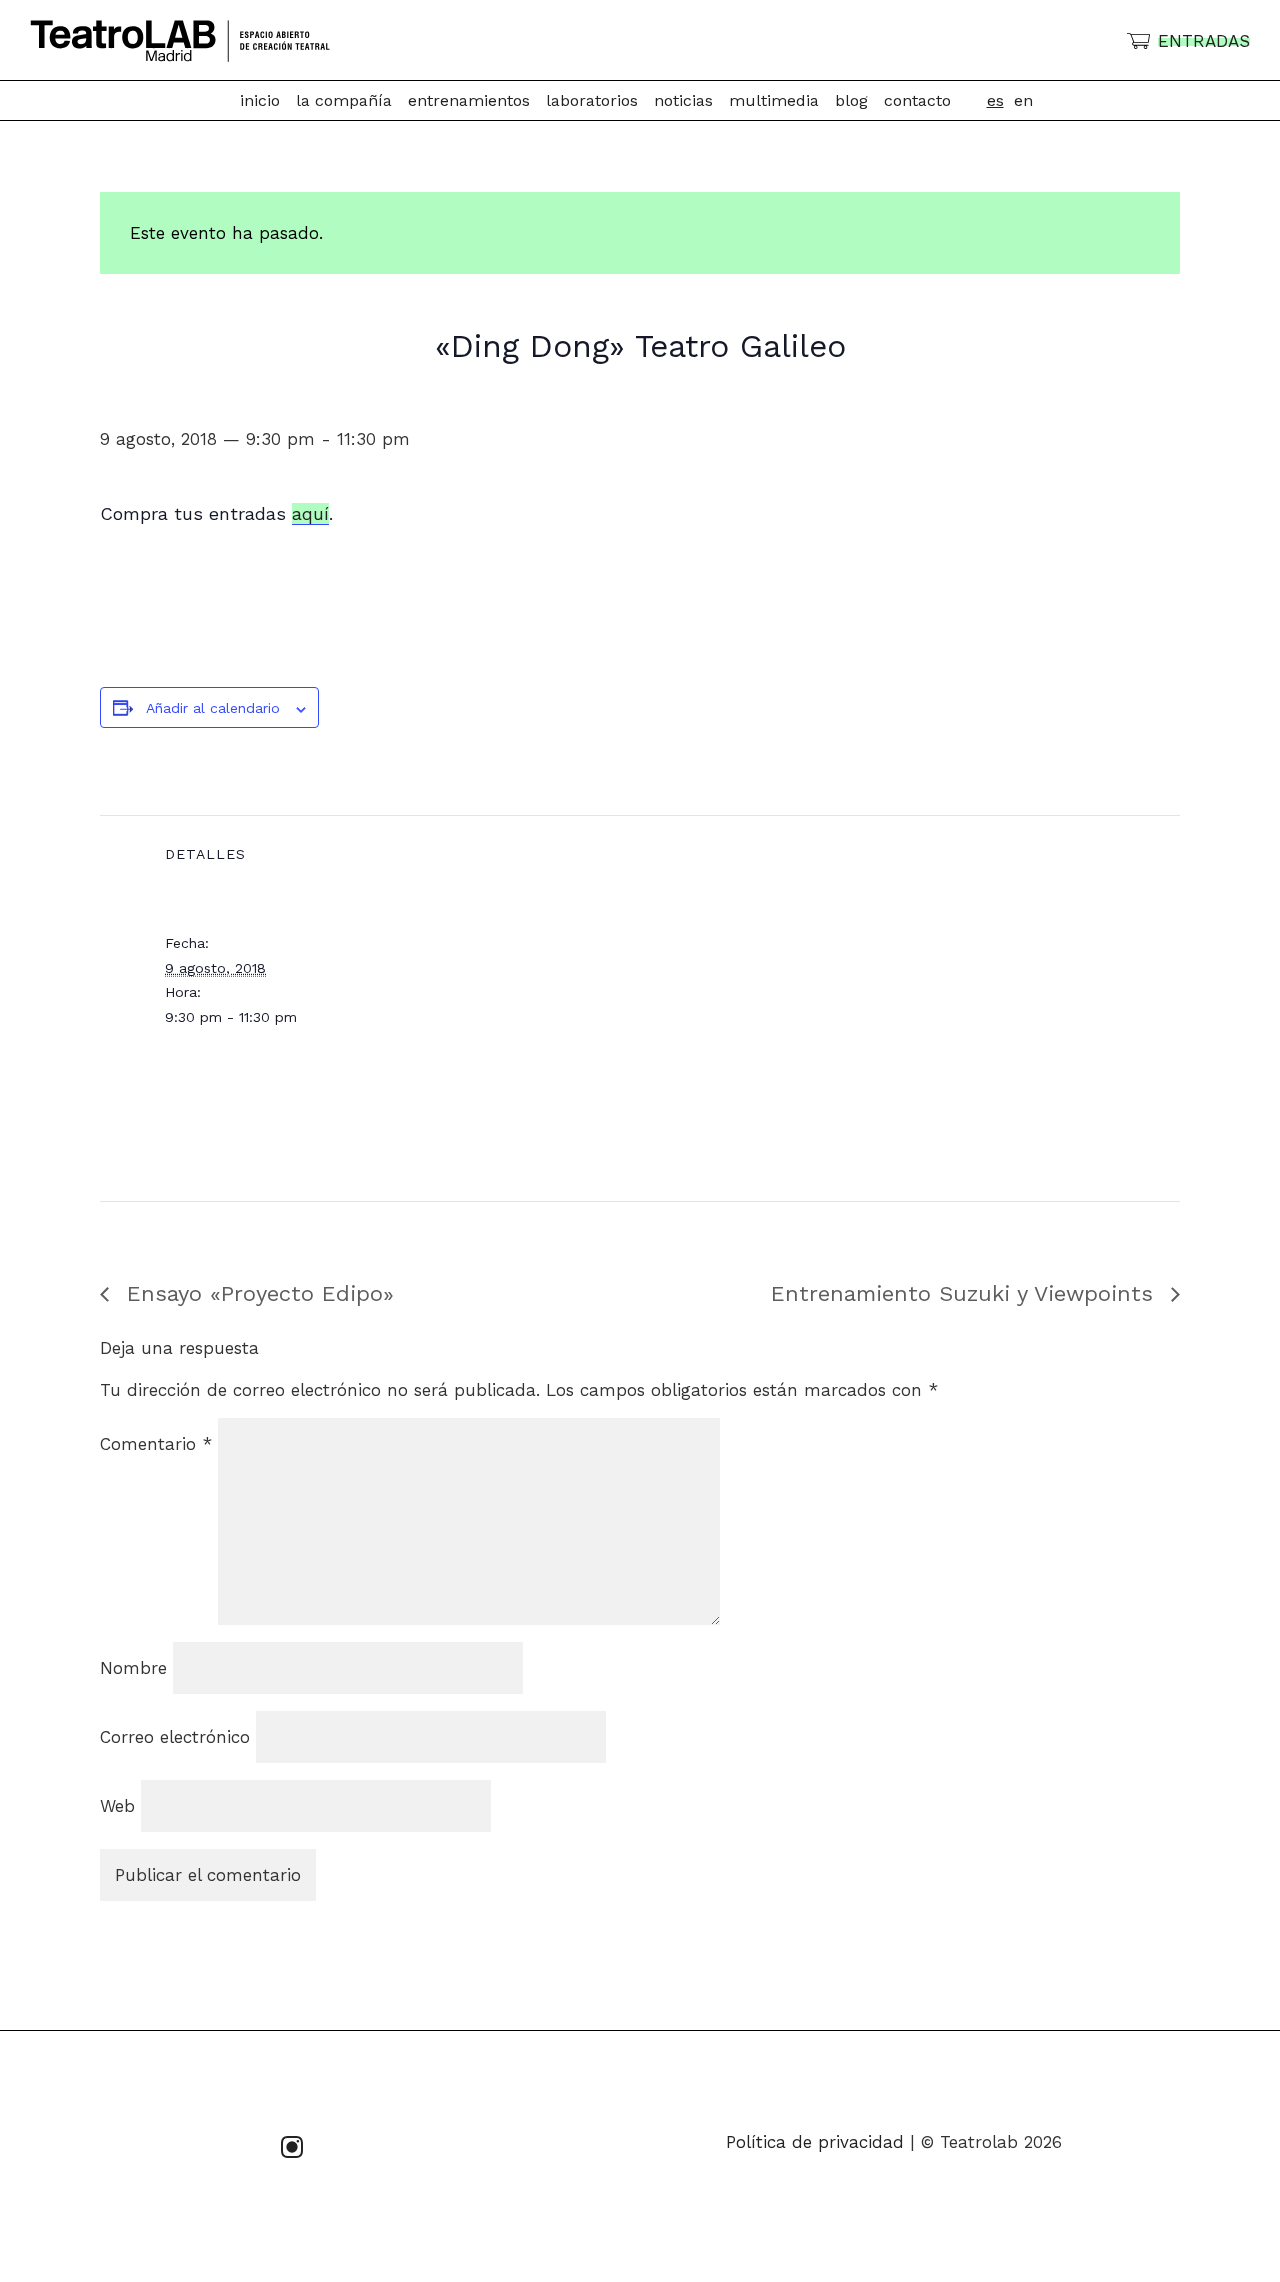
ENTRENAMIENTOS (469, 100)
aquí (310, 513)
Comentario (156, 1444)
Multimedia (774, 100)
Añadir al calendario (213, 708)
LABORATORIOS (592, 100)
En (1023, 100)
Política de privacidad (815, 2142)
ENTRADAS (1204, 41)
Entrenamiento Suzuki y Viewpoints (966, 1293)
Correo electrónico (175, 1737)
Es (995, 100)
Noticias (683, 100)
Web (117, 1806)
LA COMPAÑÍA (344, 100)
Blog (851, 100)
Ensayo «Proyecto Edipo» (256, 1293)
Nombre (133, 1668)
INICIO (260, 100)
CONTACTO (917, 100)
